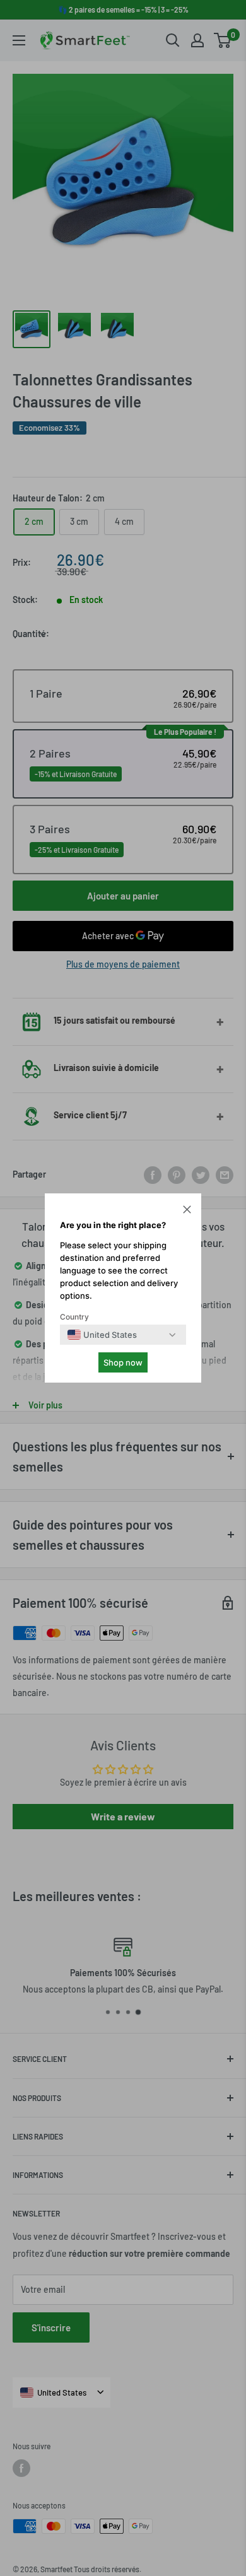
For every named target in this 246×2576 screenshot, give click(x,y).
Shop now (123, 1362)
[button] (187, 1211)
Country (74, 1317)
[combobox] (102, 1335)
